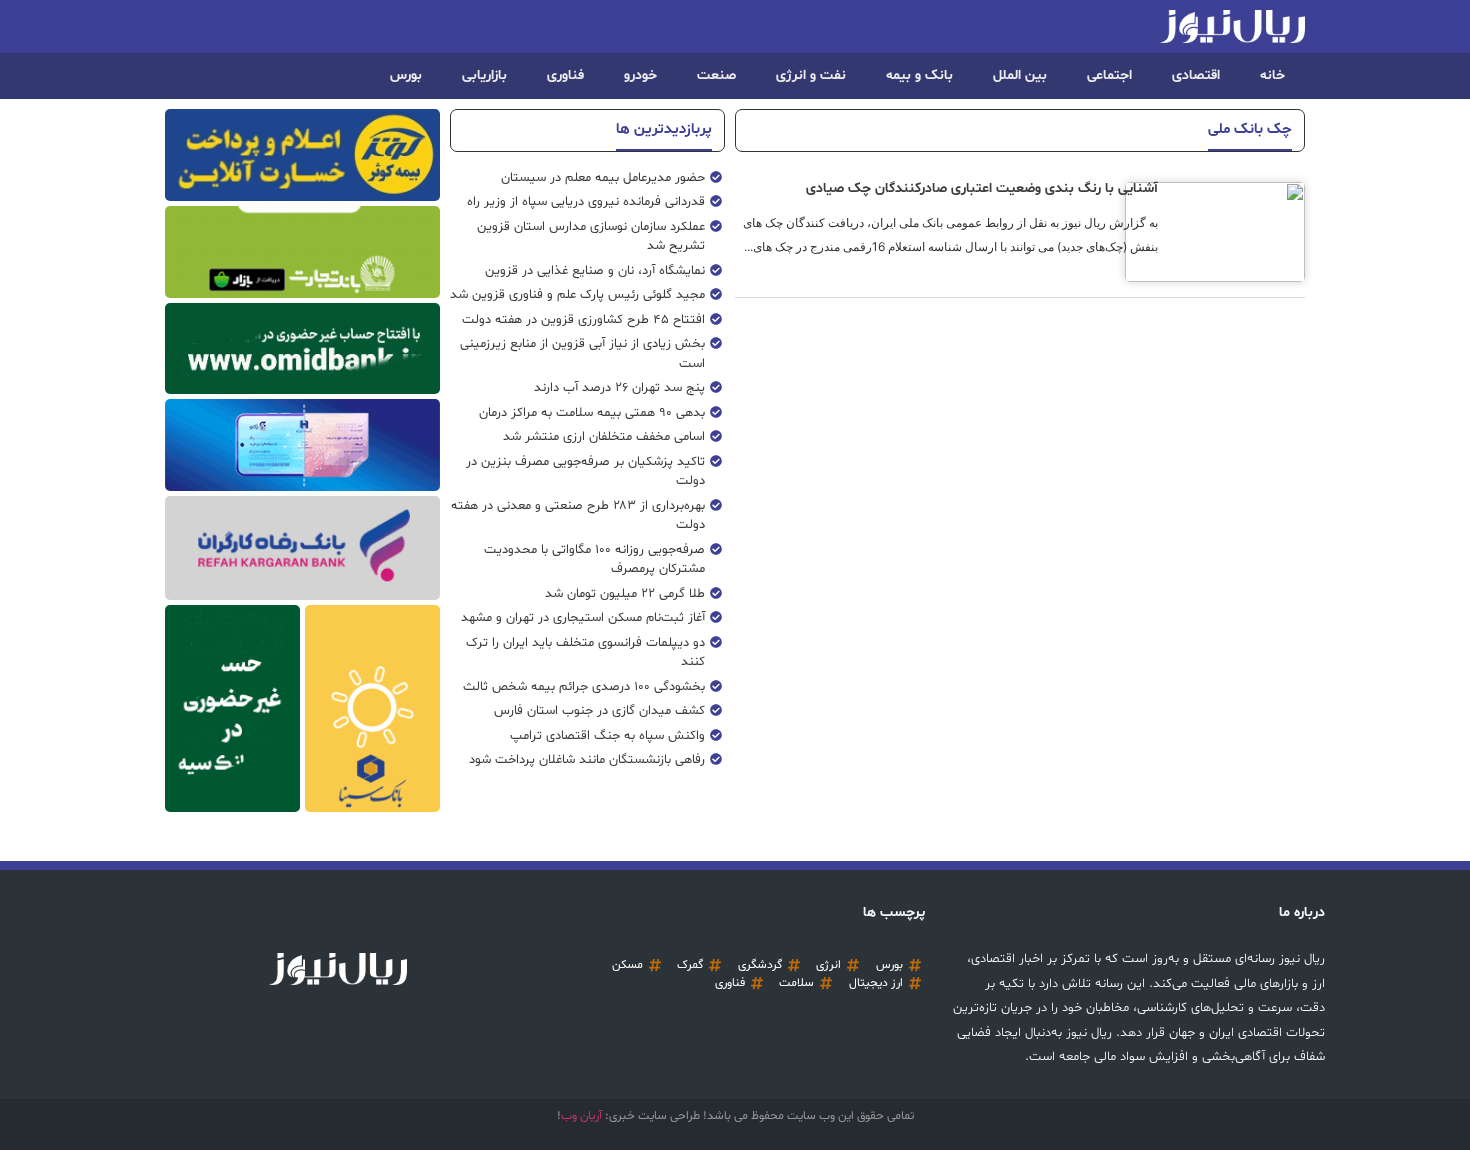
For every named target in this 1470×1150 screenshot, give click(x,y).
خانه (1272, 75)
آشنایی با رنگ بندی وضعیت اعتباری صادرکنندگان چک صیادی (982, 188)
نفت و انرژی (811, 75)
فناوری (565, 75)
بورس (406, 75)
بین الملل (1020, 75)
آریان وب (581, 1116)
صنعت (716, 75)
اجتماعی (1109, 75)
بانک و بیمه (919, 75)
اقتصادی (1196, 75)
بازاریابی (484, 75)
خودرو (640, 75)
